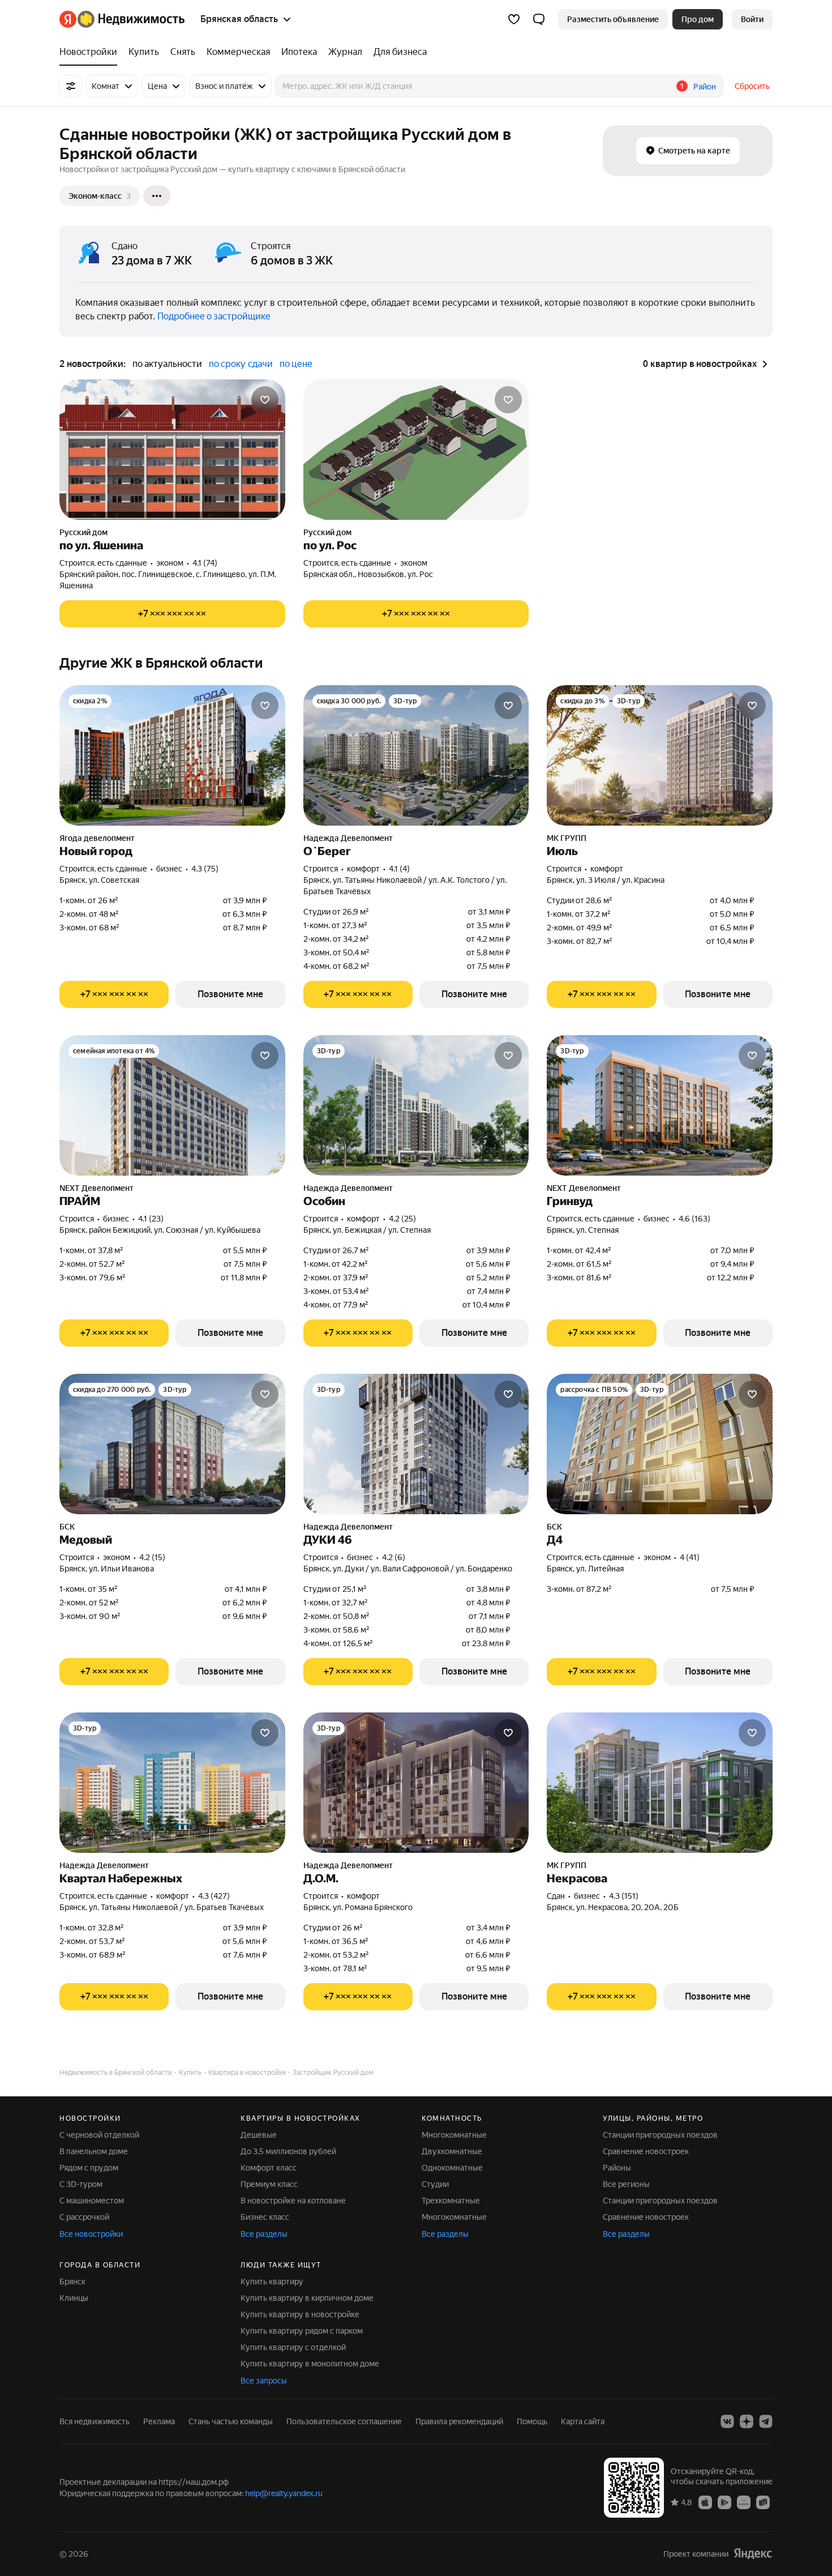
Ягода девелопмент (97, 838)
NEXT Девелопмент (97, 1188)
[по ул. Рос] (416, 450)
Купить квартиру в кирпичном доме (307, 2298)
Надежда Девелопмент (348, 838)
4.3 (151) (624, 1896)
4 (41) (690, 1557)
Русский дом (83, 532)
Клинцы (74, 2298)
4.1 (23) (151, 1219)
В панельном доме (94, 2151)
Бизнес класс (265, 2217)
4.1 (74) (205, 563)
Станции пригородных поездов (660, 2135)
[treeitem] (91, 52)
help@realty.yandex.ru (284, 2493)
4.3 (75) (205, 869)
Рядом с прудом (89, 2168)
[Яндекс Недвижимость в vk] (727, 2421)
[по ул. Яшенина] (172, 450)
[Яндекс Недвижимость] (122, 19)
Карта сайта (583, 2421)
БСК (67, 1527)
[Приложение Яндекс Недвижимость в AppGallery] (744, 2502)
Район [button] (705, 87)
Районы (617, 2168)
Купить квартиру (272, 2282)
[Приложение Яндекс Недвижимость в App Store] (705, 2502)
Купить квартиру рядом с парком (302, 2331)
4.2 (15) (152, 1557)
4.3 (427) (214, 1896)
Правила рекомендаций (459, 2421)
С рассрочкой (84, 2217)
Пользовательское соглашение (344, 2421)
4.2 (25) (402, 1219)
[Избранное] (514, 19)
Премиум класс (269, 2184)
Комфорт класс (269, 2168)
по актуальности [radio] (167, 364)
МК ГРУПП (567, 838)
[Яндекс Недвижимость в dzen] (747, 2421)
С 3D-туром (81, 2184)
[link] (752, 19)
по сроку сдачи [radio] (241, 364)
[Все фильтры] (71, 86)
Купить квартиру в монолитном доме (310, 2364)
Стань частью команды (231, 2421)
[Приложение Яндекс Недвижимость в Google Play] (724, 2502)
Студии (435, 2184)
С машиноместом (92, 2201)
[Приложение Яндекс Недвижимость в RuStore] (763, 2502)
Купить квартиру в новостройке (300, 2314)
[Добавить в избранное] (265, 400)
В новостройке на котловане (293, 2201)
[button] (539, 19)
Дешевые (259, 2135)
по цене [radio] (296, 364)
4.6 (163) (694, 1219)
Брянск (72, 2282)
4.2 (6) (394, 1557)
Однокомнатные (452, 2168)
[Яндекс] (753, 2554)
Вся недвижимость (95, 2421)
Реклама (159, 2421)
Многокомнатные (454, 2135)
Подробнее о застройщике (214, 316)
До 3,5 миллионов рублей (288, 2151)
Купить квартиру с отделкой (293, 2347)
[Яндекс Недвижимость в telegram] (766, 2421)
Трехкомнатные (451, 2201)
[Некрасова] (660, 1783)
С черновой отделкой (99, 2135)
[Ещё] (157, 196)
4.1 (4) (399, 869)
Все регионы (626, 2184)
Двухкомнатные (452, 2151)
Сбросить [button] (752, 86)
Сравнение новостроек (646, 2151)
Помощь (532, 2421)
